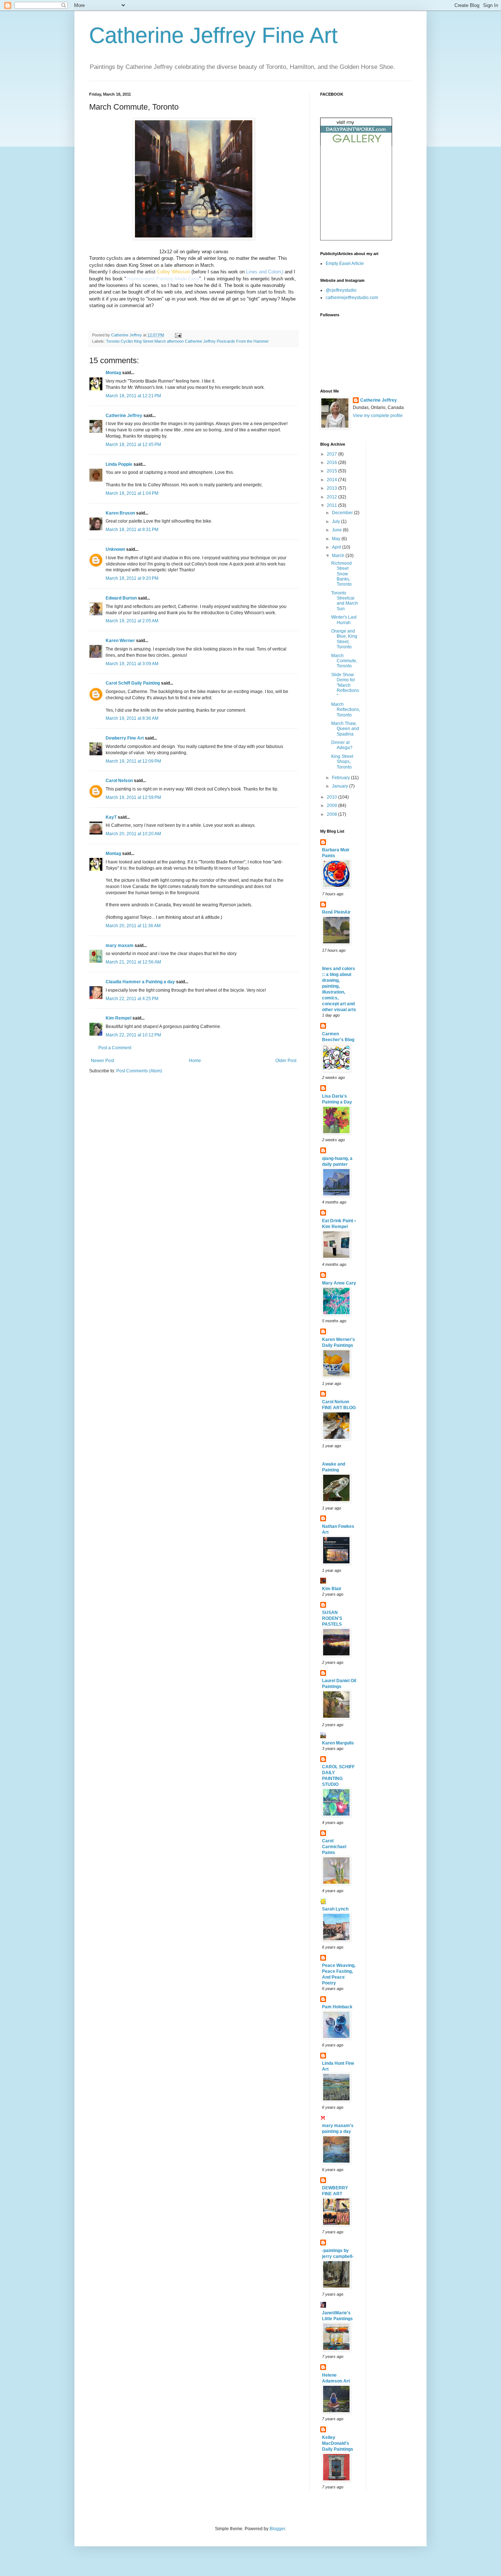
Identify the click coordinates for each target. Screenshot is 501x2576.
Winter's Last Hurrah (344, 620)
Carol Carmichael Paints (334, 1847)
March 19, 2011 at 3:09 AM (132, 664)
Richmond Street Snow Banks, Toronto (341, 574)
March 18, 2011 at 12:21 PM (133, 396)
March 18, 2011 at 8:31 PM (132, 530)
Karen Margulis (338, 1743)
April (337, 547)
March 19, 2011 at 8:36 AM (132, 718)
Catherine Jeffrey (124, 416)
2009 (332, 806)
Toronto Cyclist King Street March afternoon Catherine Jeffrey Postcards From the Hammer (187, 341)
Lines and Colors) (264, 272)
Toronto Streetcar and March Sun (345, 601)
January (341, 786)
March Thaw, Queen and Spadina (345, 729)
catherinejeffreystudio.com (352, 298)
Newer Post (103, 1061)
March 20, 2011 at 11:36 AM (133, 926)
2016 (332, 462)
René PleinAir (336, 912)
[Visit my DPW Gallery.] (356, 144)
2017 (332, 454)
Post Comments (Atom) (139, 1071)
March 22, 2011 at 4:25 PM (132, 999)
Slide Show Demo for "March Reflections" (345, 685)
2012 (332, 497)
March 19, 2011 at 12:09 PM (133, 761)
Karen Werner (120, 641)
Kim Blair (332, 1589)
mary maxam (120, 946)
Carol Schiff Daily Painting (133, 683)
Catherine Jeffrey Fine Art (213, 35)
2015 (332, 471)
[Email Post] (178, 335)
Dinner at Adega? (342, 745)
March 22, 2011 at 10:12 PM (133, 1035)
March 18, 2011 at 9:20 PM (132, 578)
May (337, 539)
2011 (332, 505)
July (337, 522)
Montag (113, 373)
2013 (332, 488)
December (343, 513)
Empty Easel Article (345, 264)
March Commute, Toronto (344, 661)
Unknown (115, 549)
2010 (332, 797)
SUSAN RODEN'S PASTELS (332, 1618)
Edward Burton (121, 598)
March (339, 556)
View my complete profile (378, 416)
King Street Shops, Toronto (342, 762)
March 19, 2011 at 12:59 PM (133, 797)
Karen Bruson (120, 513)
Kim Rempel (118, 1018)
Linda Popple (119, 464)
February (341, 778)
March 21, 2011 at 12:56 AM (133, 962)
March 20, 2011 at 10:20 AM (133, 834)
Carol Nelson (119, 781)
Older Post (286, 1061)
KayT (111, 817)
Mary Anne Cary (339, 1283)
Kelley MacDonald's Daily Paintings (338, 2443)
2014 (332, 480)
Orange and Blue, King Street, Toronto (344, 639)
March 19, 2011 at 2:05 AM (132, 621)
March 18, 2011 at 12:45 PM (133, 445)
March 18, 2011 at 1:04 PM (132, 493)
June (337, 530)
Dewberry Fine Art (125, 738)
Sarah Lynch (335, 1909)
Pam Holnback (337, 2007)
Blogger (277, 2529)
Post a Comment (115, 1048)
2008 (332, 814)
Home (195, 1061)
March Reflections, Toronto (346, 710)
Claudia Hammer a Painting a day (140, 982)
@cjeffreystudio (341, 290)
